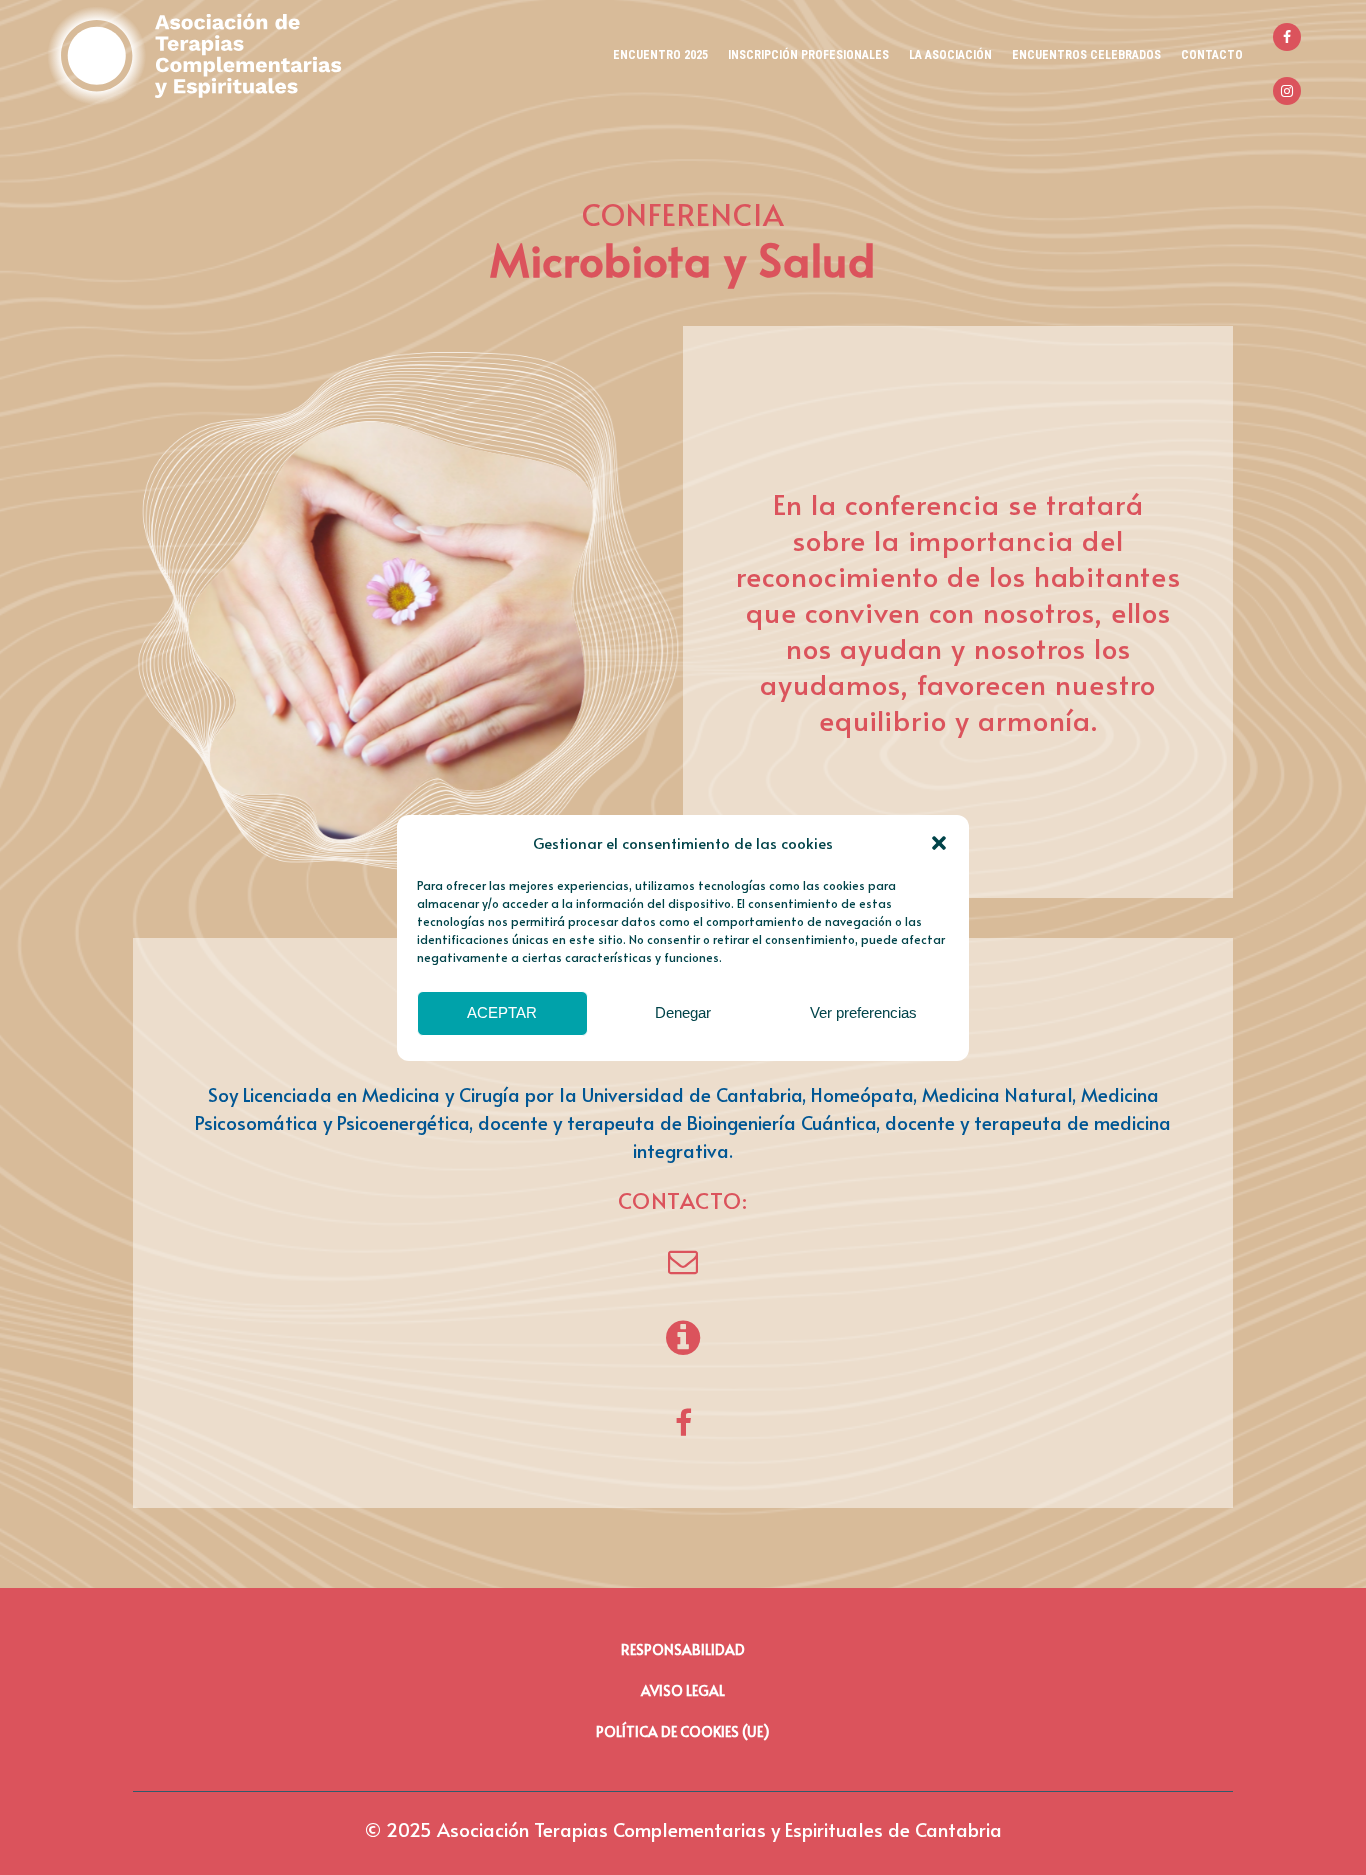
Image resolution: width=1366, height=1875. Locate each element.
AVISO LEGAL (683, 1690)
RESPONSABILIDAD (683, 1649)
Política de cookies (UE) (683, 1731)
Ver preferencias (863, 1012)
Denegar (683, 1012)
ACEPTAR (502, 1012)
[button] (939, 843)
